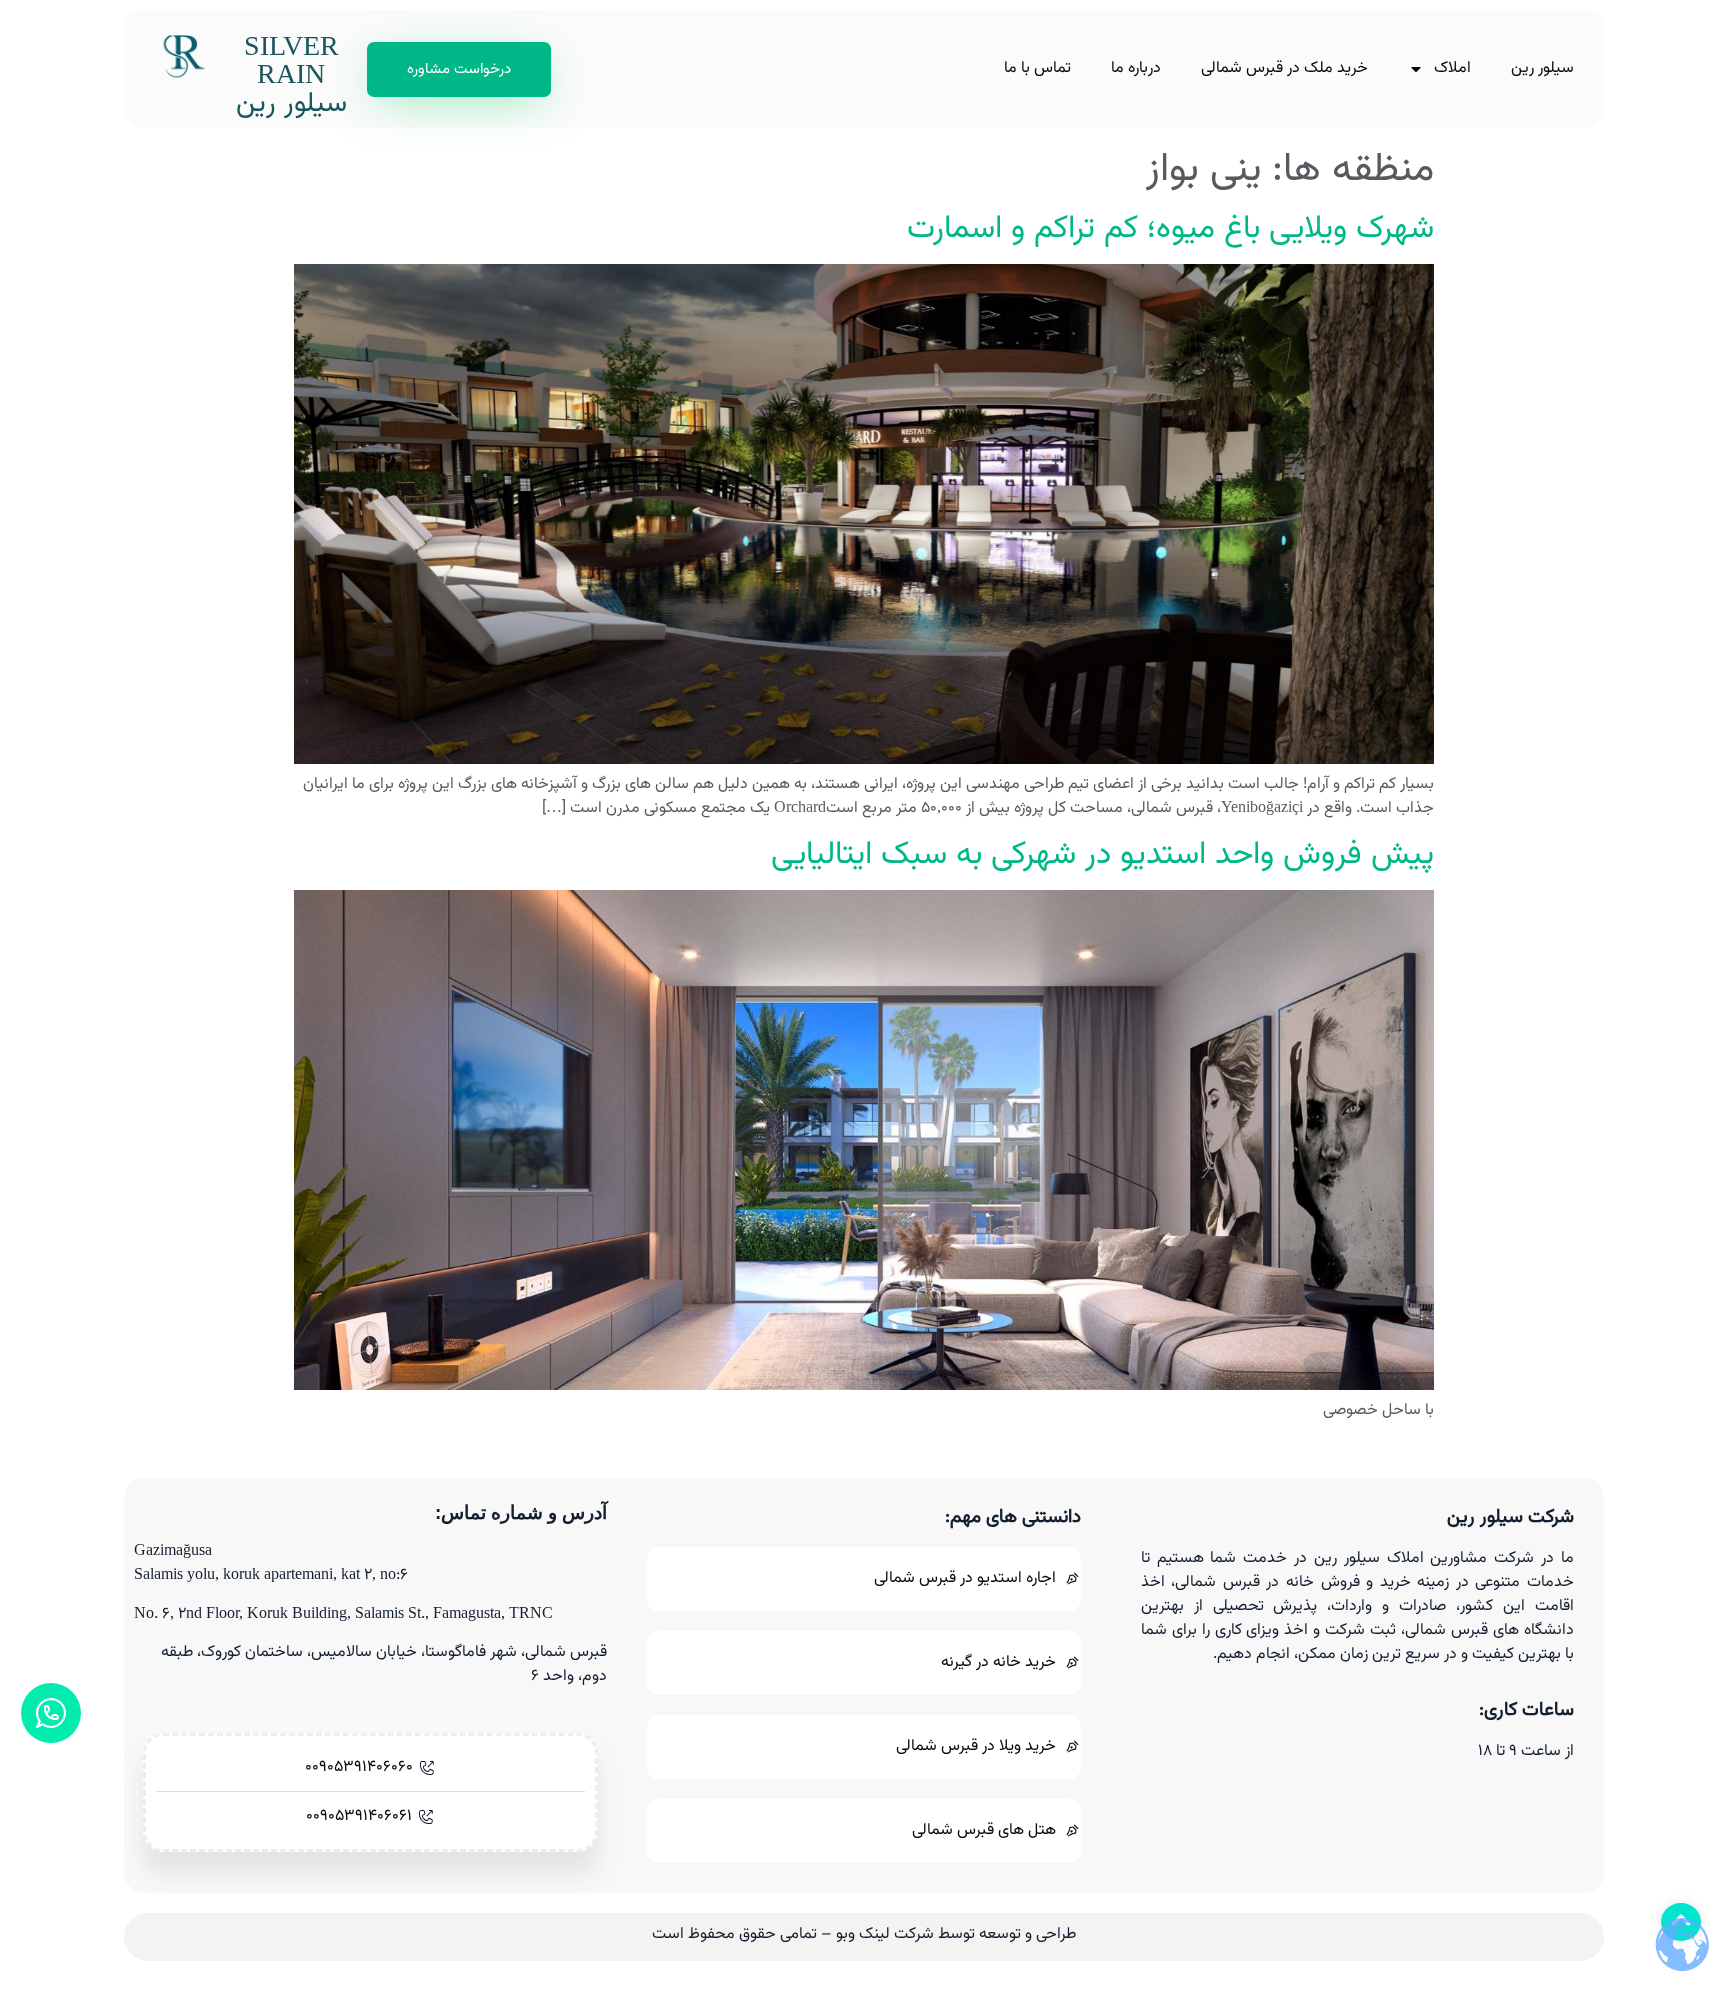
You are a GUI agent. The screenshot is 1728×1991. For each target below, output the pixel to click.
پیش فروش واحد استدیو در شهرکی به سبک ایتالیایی (1102, 855)
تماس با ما (1037, 68)
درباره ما (1136, 68)
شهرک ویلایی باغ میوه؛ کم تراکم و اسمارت (1170, 229)
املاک (1452, 68)
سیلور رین (1542, 68)
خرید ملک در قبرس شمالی (1284, 68)
